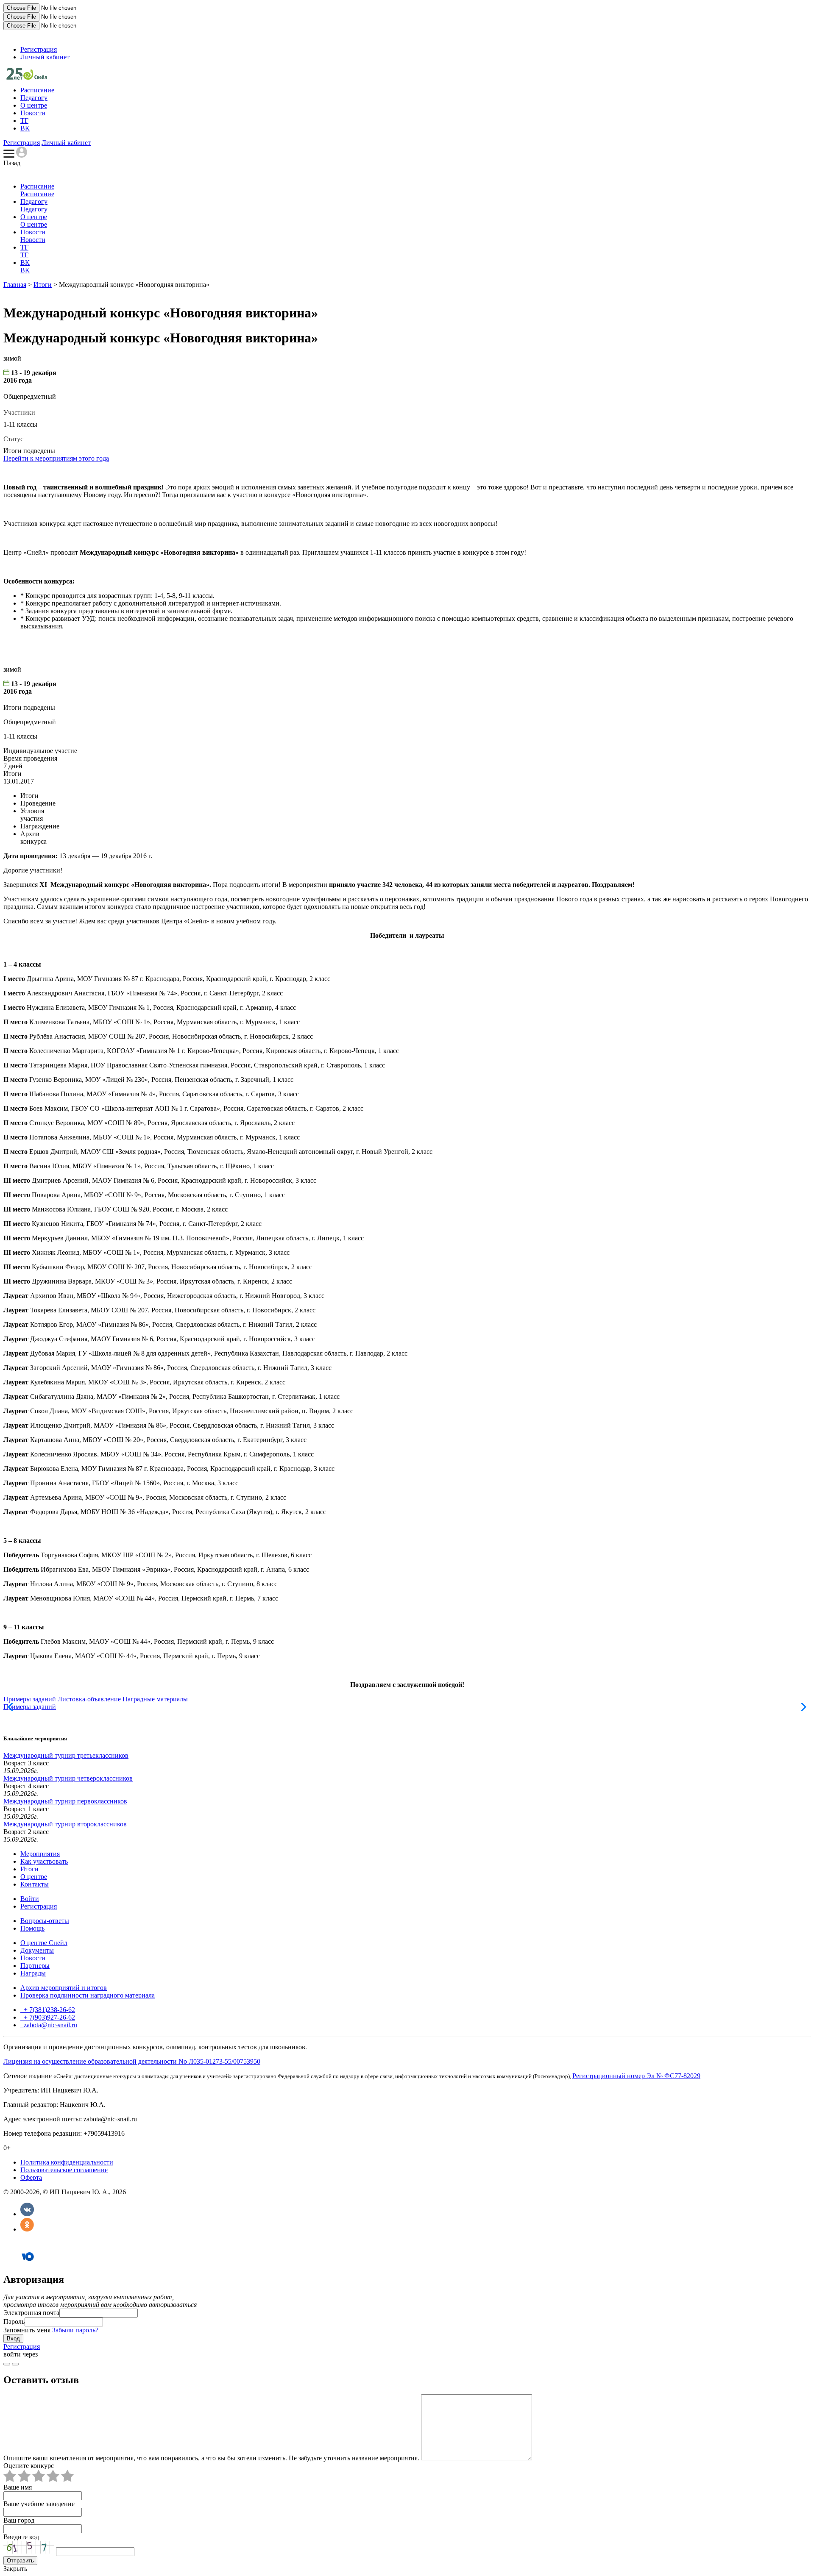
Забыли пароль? (75, 2330)
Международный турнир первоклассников (65, 1801)
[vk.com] (15, 2364)
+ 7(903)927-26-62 (49, 2017)
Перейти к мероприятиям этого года (56, 458)
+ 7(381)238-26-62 (49, 2010)
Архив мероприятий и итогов (64, 1988)
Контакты (35, 1884)
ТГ (24, 121)
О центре (34, 105)
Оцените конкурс (29, 2466)
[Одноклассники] (27, 2229)
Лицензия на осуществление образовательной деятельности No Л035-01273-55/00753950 (132, 2061)
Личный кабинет (45, 57)
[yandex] (7, 2364)
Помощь (32, 1928)
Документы (37, 1950)
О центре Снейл (44, 1943)
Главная (15, 285)
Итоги (43, 285)
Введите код (21, 2537)
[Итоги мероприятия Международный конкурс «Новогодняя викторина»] (27, 77)
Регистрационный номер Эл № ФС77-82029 (636, 2076)
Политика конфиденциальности (67, 2162)
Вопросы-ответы (45, 1921)
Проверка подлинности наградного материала (88, 1995)
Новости (33, 113)
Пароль (14, 2322)
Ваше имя (18, 2487)
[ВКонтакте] (27, 2214)
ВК (25, 128)
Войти (30, 1899)
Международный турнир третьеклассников (66, 1755)
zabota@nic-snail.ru (50, 2025)
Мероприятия (40, 1854)
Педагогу (34, 98)
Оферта (31, 2177)
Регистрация (39, 49)
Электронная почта (31, 2313)
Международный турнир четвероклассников (68, 1778)
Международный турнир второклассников (65, 1824)
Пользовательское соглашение (64, 2170)
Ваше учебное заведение (39, 2504)
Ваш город (19, 2520)
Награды (33, 1973)
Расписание (37, 90)
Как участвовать (44, 1861)
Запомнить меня (27, 2330)
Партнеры (35, 1966)
